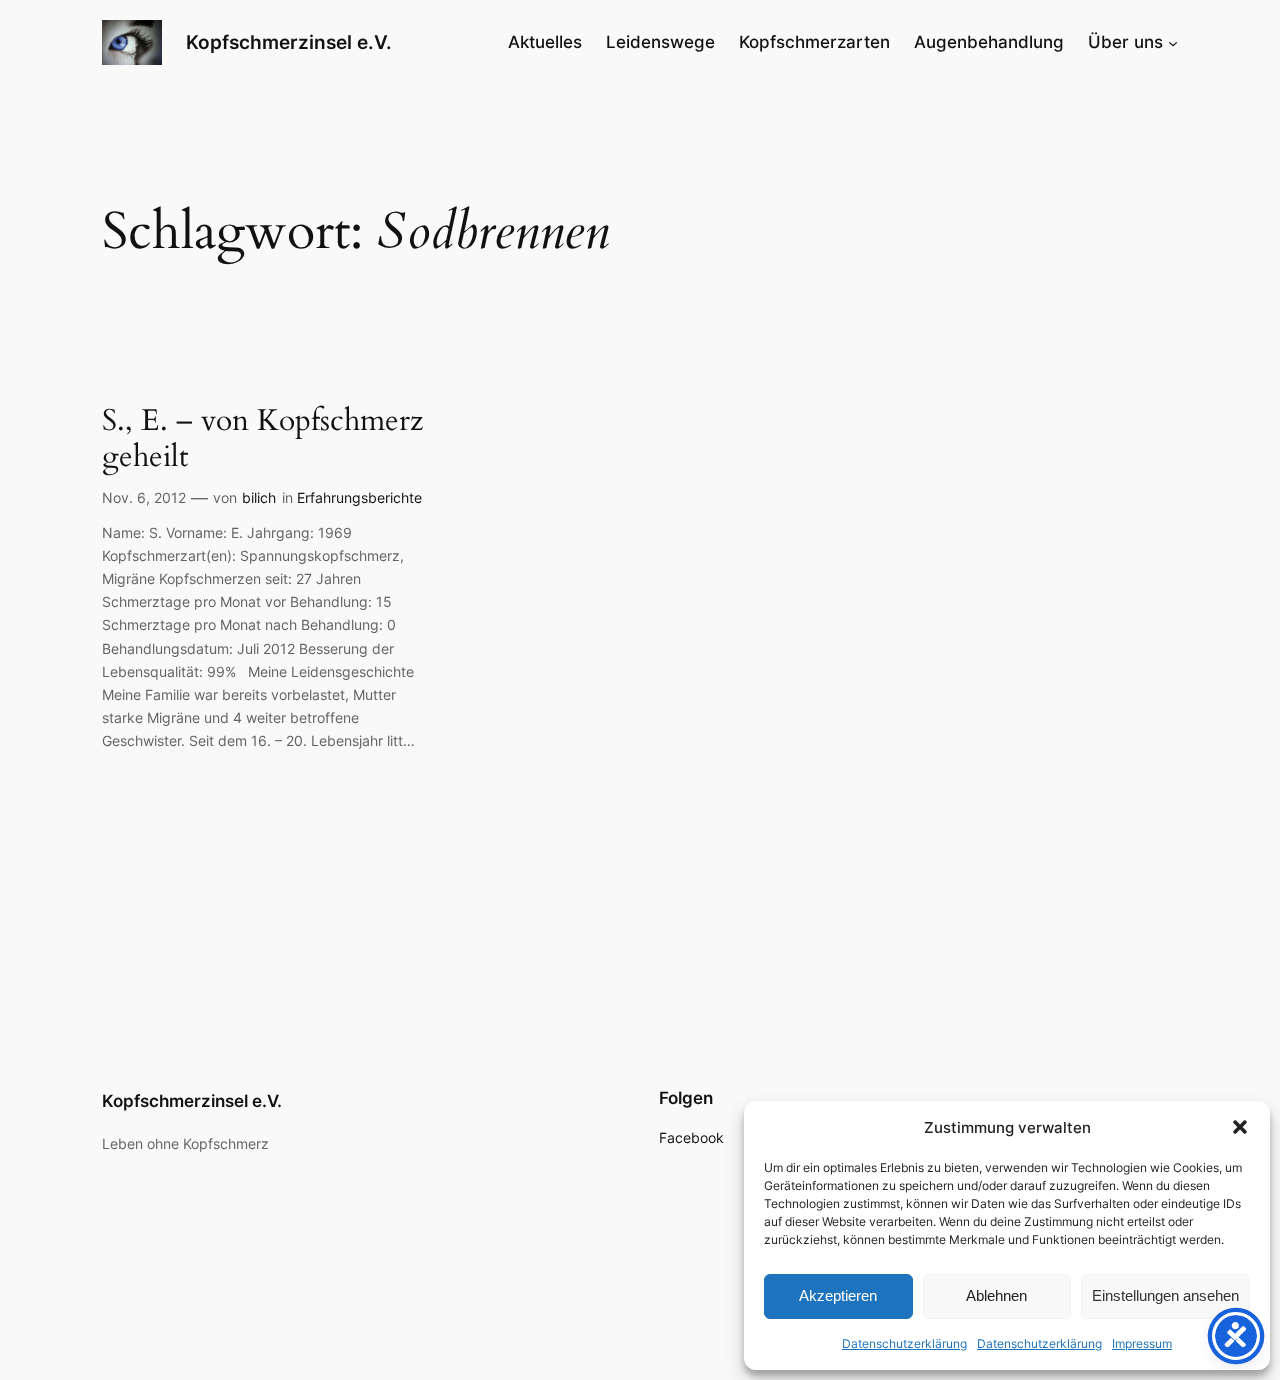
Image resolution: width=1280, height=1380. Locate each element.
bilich (259, 497)
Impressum (1142, 1343)
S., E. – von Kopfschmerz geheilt (262, 439)
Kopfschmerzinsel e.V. (289, 42)
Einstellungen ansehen (1165, 1295)
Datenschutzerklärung (904, 1343)
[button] (1240, 1127)
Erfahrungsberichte (359, 497)
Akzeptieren (838, 1295)
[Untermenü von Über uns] (1173, 42)
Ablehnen (996, 1295)
